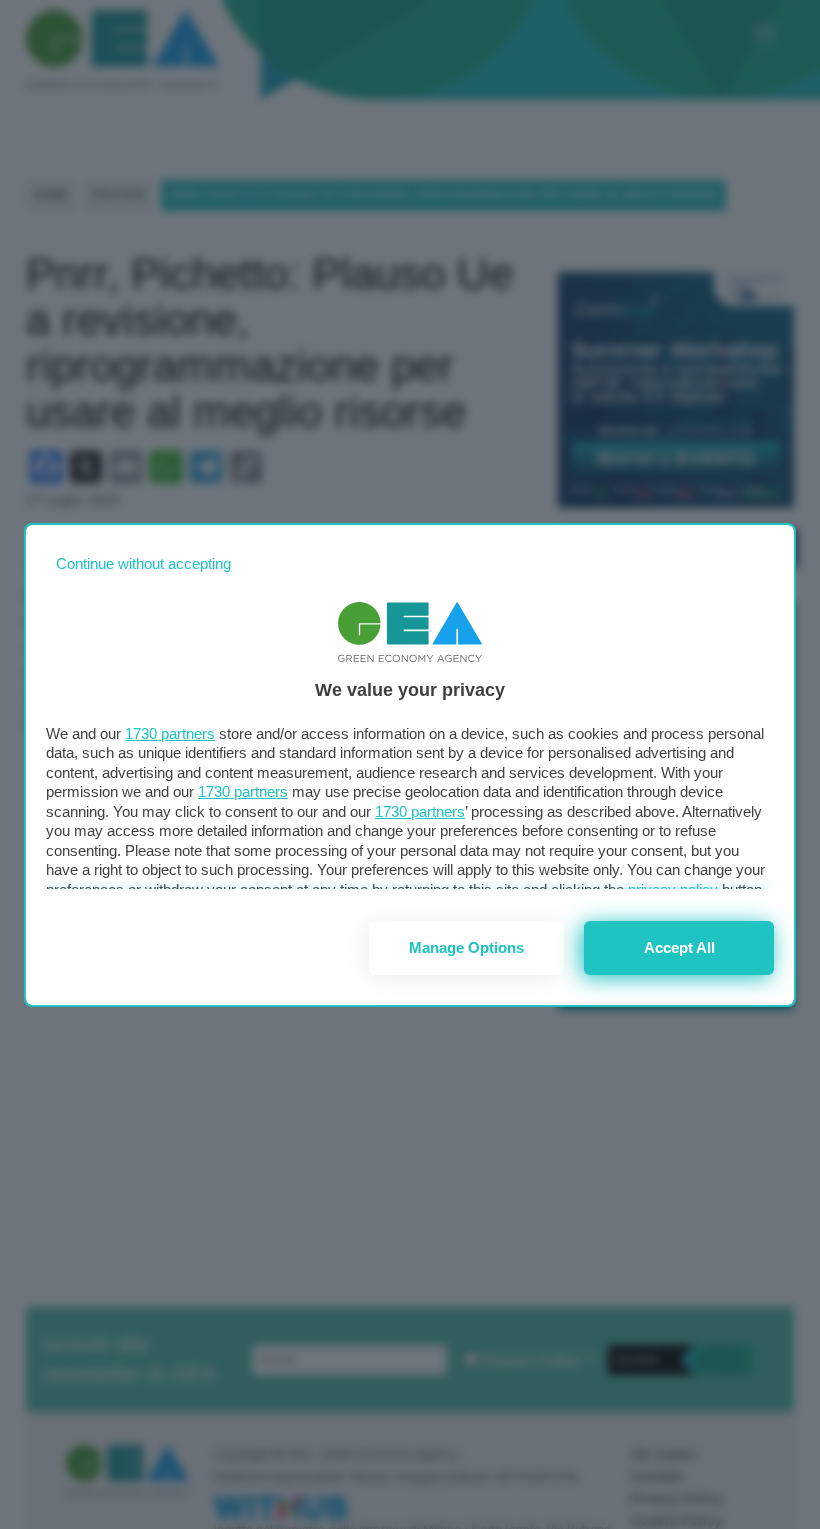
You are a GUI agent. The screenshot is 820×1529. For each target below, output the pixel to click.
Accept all (679, 947)
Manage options (466, 947)
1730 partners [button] (170, 733)
